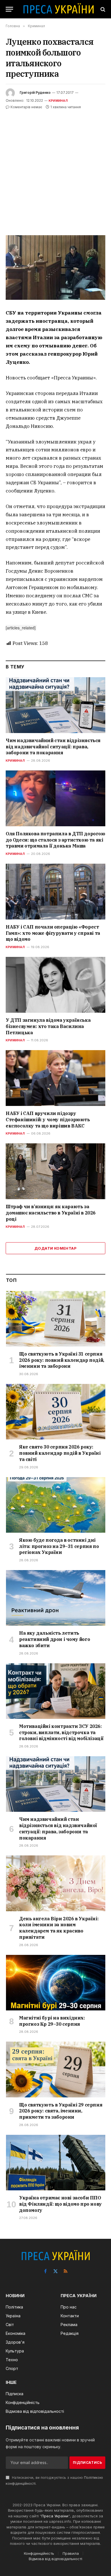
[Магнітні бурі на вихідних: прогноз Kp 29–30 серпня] (56, 1983)
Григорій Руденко (35, 93)
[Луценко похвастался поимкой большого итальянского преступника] (55, 268)
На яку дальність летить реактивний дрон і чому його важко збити (55, 1639)
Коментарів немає (26, 107)
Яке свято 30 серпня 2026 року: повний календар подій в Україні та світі (60, 1453)
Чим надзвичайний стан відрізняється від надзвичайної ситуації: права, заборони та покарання (53, 747)
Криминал (58, 101)
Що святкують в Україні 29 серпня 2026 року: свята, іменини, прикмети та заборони (61, 2111)
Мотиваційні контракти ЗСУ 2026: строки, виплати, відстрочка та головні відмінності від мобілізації (61, 1732)
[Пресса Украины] (58, 9)
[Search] (102, 9)
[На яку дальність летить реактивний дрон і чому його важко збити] (56, 1598)
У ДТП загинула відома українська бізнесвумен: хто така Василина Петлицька (48, 1026)
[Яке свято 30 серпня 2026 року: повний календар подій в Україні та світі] (56, 1412)
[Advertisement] (55, 169)
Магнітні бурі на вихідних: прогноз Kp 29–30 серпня (52, 2021)
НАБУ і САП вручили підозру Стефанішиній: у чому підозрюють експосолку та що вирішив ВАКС (48, 1120)
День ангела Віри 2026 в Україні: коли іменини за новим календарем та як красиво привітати (59, 1928)
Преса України (55, 2516)
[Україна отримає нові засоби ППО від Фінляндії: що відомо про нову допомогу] (56, 2163)
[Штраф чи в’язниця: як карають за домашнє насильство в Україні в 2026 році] (55, 1171)
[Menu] (9, 9)
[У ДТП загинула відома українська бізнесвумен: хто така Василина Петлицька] (55, 985)
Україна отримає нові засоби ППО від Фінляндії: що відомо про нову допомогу (60, 2204)
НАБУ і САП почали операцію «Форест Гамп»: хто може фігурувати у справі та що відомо (53, 933)
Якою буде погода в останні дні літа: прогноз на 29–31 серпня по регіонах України (59, 1546)
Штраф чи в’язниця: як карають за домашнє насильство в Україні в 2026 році (51, 1213)
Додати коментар (55, 1248)
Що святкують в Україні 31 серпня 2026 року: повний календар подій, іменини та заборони (62, 1360)
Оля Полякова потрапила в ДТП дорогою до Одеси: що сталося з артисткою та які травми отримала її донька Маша (55, 840)
